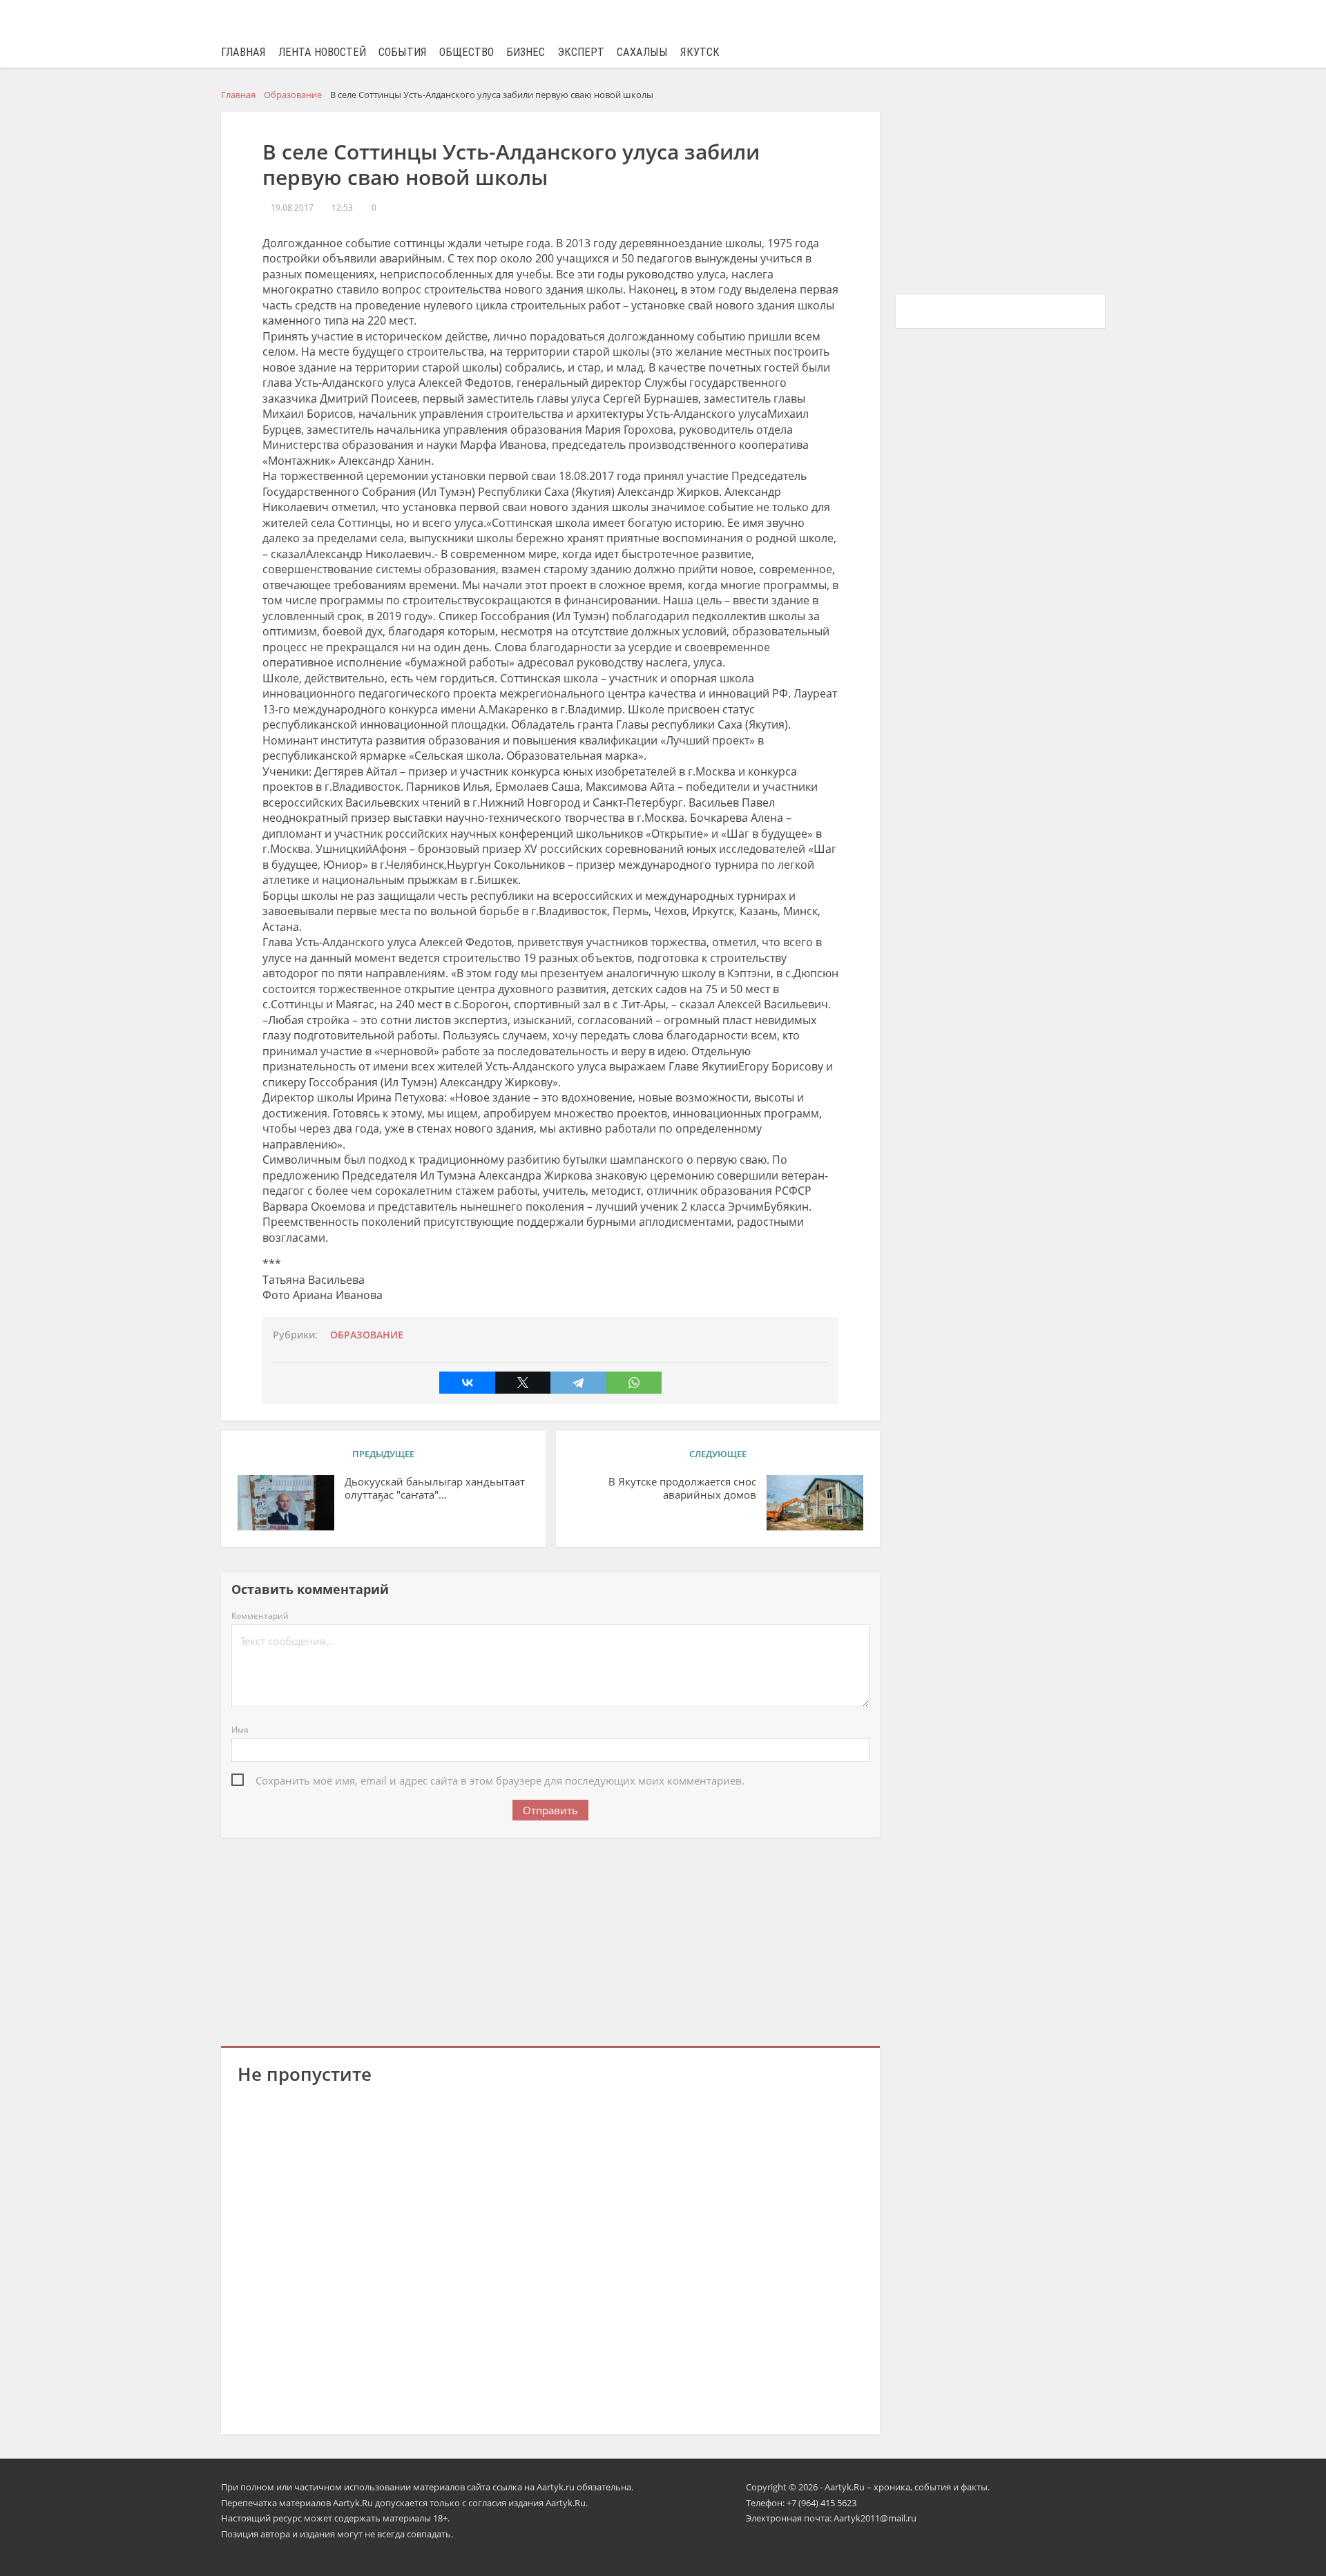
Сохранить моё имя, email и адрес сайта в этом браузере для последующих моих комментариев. (500, 1780)
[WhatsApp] (634, 1383)
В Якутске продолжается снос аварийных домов (682, 1488)
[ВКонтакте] (467, 1383)
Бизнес (526, 52)
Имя (240, 1730)
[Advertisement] (550, 1939)
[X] (523, 1383)
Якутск (700, 52)
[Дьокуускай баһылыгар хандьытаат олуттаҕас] (286, 1503)
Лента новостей (322, 52)
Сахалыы (642, 52)
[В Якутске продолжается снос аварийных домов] (815, 1503)
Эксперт (581, 52)
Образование (367, 1335)
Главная (243, 52)
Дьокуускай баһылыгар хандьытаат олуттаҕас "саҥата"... (435, 1488)
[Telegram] (578, 1383)
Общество (467, 52)
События (403, 52)
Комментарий (260, 1616)
